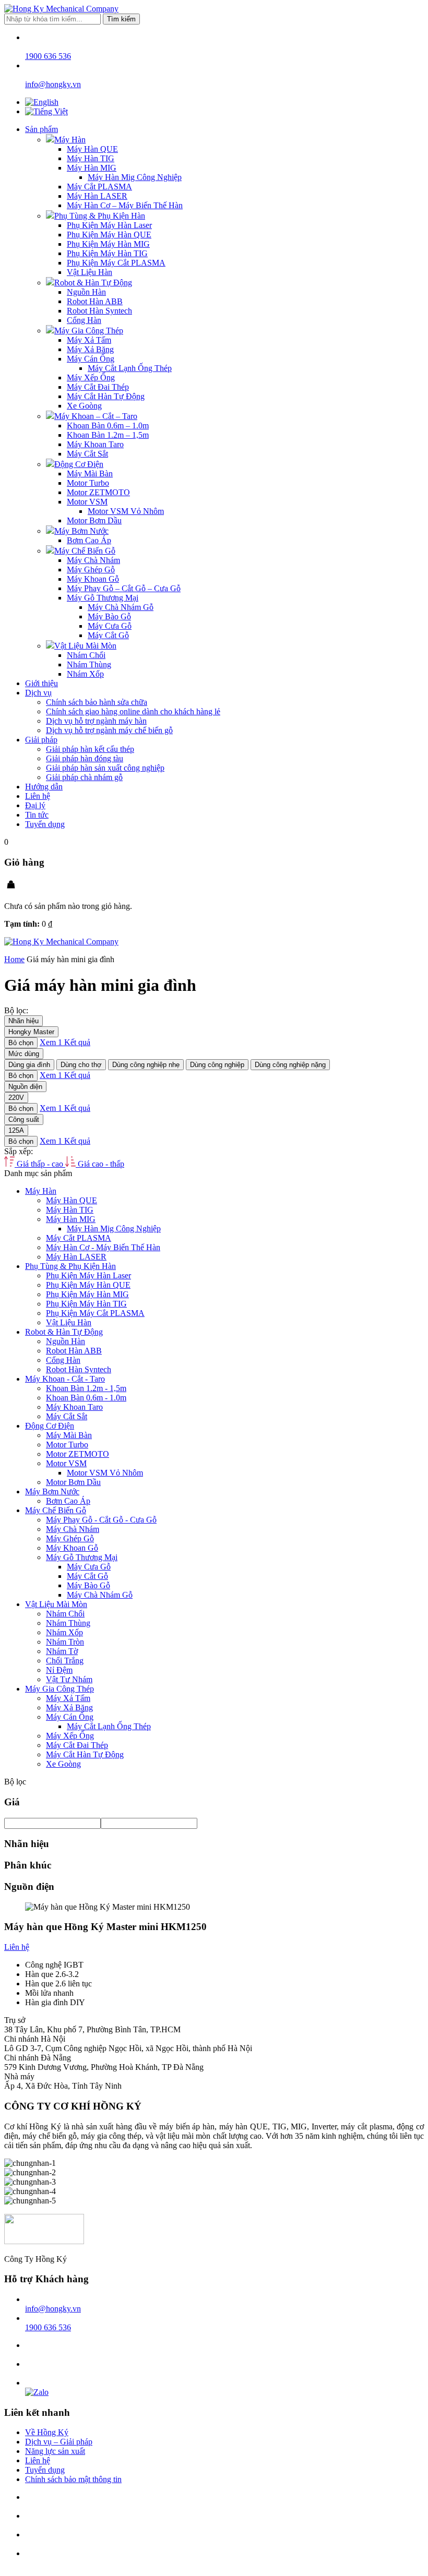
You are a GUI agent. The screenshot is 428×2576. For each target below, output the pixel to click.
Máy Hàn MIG (92, 168)
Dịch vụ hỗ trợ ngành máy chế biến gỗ (109, 730)
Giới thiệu (41, 683)
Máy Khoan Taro (95, 444)
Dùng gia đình (29, 1065)
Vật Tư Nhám (69, 1679)
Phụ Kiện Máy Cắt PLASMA (116, 263)
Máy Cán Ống (91, 359)
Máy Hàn (70, 140)
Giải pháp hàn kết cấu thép (90, 749)
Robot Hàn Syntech (99, 311)
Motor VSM (87, 502)
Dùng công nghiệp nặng (290, 1065)
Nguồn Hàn (86, 292)
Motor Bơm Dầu (94, 520)
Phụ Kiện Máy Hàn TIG (107, 253)
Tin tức (37, 815)
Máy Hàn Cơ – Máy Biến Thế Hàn (125, 205)
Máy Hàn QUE (92, 149)
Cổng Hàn (84, 320)
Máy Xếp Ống (91, 378)
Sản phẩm (41, 129)
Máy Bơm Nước (81, 531)
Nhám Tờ (62, 1651)
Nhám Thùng (89, 664)
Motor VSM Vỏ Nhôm (126, 511)
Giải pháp (41, 740)
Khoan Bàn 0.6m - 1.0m (86, 1398)
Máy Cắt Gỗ (108, 635)
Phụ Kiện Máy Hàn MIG (108, 244)
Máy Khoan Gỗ (93, 579)
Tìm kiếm (121, 19)
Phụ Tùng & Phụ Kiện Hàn (100, 216)
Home (14, 959)
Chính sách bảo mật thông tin (73, 2479)
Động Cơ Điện (79, 464)
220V (16, 1098)
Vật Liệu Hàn (90, 272)
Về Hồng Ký (47, 2432)
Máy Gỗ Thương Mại (103, 598)
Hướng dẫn (44, 787)
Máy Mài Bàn (90, 474)
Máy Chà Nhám (93, 560)
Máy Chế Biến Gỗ (85, 551)
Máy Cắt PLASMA (99, 187)
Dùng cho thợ (81, 1065)
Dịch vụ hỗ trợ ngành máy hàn (96, 721)
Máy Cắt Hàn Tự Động (106, 396)
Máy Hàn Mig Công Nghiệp (135, 177)
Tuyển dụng (45, 824)
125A (16, 1130)
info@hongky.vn (53, 2309)
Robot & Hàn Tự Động (93, 283)
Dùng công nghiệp (217, 1065)
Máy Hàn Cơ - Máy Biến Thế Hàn (103, 1247)
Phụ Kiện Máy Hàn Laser (109, 225)
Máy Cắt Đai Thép (98, 387)
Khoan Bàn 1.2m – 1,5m (108, 435)
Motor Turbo (88, 483)
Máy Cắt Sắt (87, 454)
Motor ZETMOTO (98, 492)
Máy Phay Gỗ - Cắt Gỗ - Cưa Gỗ (101, 1520)
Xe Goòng (84, 406)
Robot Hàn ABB (95, 301)
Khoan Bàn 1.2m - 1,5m (86, 1388)
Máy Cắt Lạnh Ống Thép (130, 368)
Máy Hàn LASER (97, 196)
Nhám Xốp (85, 674)
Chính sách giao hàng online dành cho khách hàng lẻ (133, 711)
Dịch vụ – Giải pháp (59, 2442)
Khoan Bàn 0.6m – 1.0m (108, 426)
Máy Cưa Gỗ (110, 626)
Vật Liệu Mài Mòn (85, 646)
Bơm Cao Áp (89, 540)
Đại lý (35, 805)
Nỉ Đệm (59, 1670)
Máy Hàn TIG (91, 158)
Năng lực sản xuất (55, 2451)
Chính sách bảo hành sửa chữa (97, 702)
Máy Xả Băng (90, 349)
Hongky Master (31, 1032)
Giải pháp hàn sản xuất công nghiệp (105, 768)
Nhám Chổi (86, 655)
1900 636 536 (48, 2327)
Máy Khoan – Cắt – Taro (96, 416)
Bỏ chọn (21, 1043)
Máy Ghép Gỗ (91, 570)
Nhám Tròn (65, 1642)
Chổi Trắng (65, 1661)
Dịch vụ (38, 693)
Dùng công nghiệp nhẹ (146, 1065)
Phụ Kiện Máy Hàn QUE (109, 235)
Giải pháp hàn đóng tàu (85, 758)
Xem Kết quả (65, 1042)
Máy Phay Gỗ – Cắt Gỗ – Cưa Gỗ (124, 588)
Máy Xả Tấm (89, 340)
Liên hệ (38, 796)
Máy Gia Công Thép (89, 331)
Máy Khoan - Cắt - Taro (65, 1379)
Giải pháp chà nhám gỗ (84, 777)
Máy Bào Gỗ (109, 616)
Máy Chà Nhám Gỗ (121, 607)
